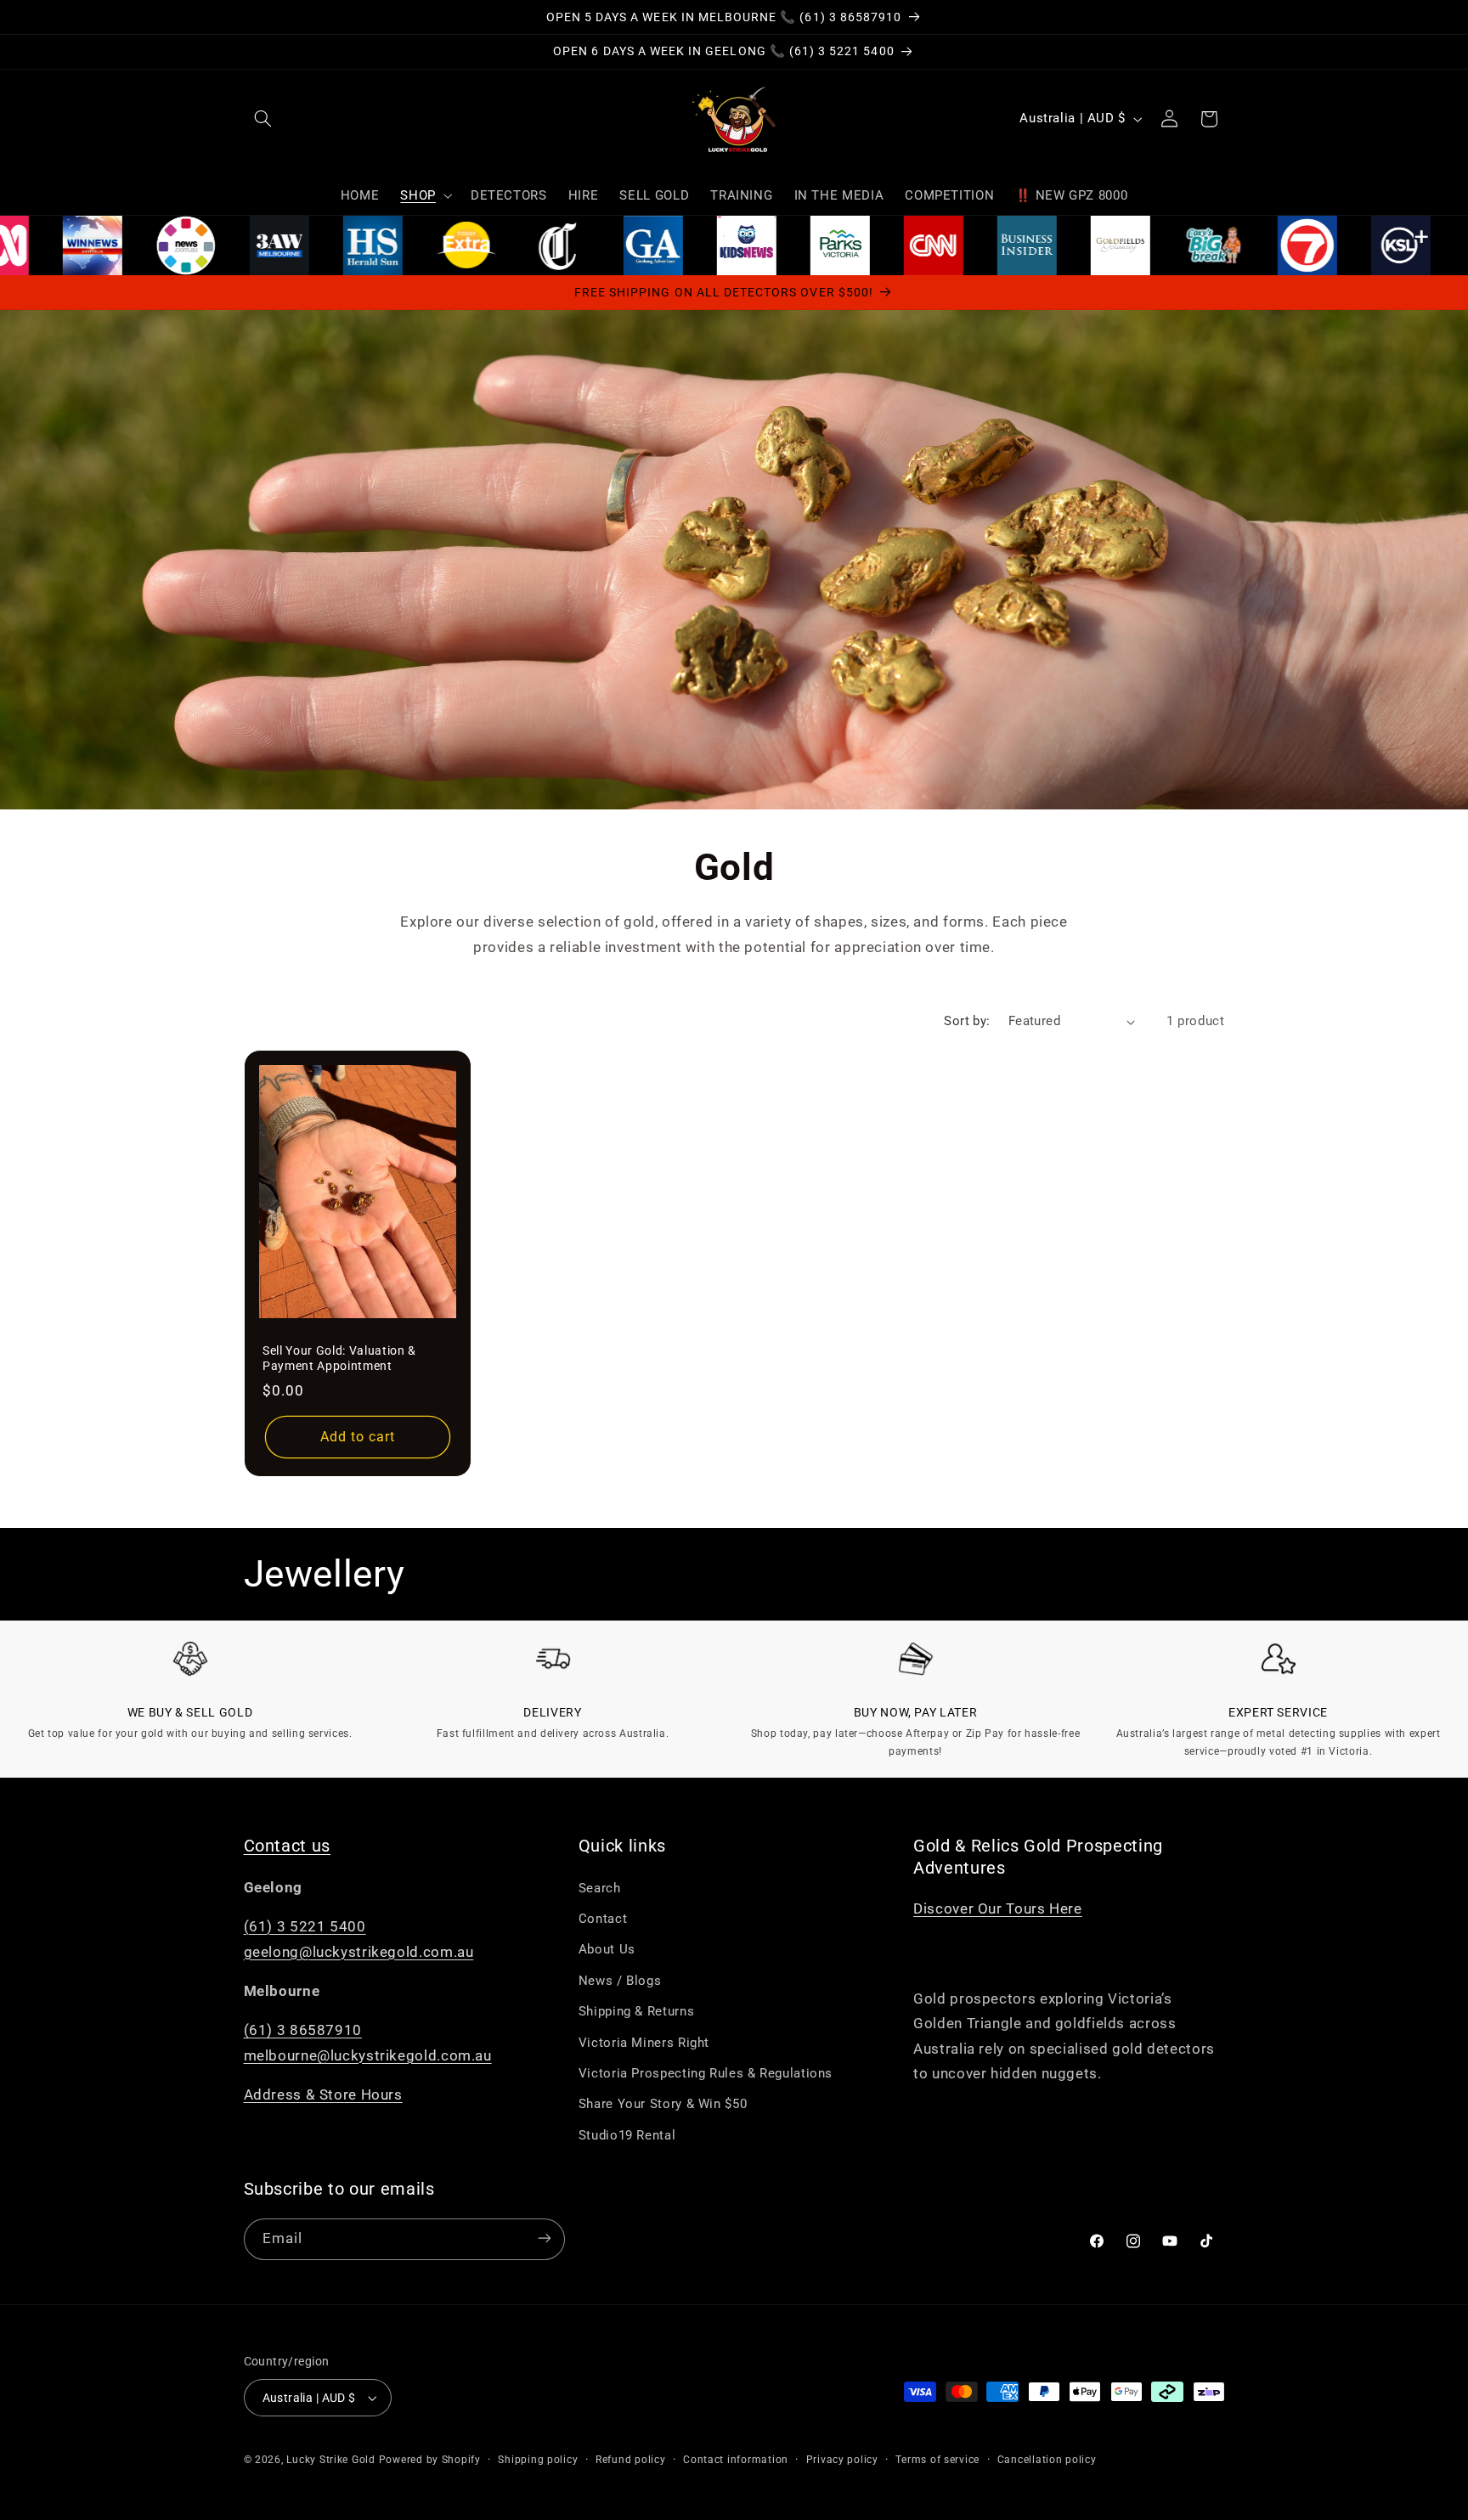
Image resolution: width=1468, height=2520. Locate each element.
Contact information (736, 2460)
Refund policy (631, 2460)
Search (600, 1888)
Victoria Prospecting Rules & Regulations (706, 2073)
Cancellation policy (1047, 2460)
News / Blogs (620, 1981)
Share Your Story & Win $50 (663, 2105)
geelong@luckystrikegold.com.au (359, 1952)
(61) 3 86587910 (303, 2031)
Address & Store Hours (323, 2095)
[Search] (263, 119)
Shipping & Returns (636, 2011)
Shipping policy (538, 2460)
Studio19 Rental (627, 2135)
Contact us (288, 1846)
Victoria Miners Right (644, 2043)
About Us (607, 1950)
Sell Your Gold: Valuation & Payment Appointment (339, 1358)
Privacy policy (842, 2460)
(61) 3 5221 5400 (305, 1926)
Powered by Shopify (430, 2460)
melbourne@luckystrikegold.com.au (368, 2055)
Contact (603, 1919)
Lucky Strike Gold (331, 2460)
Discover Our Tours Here (998, 1908)
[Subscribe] (544, 2238)
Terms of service (937, 2460)
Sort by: (967, 1021)
